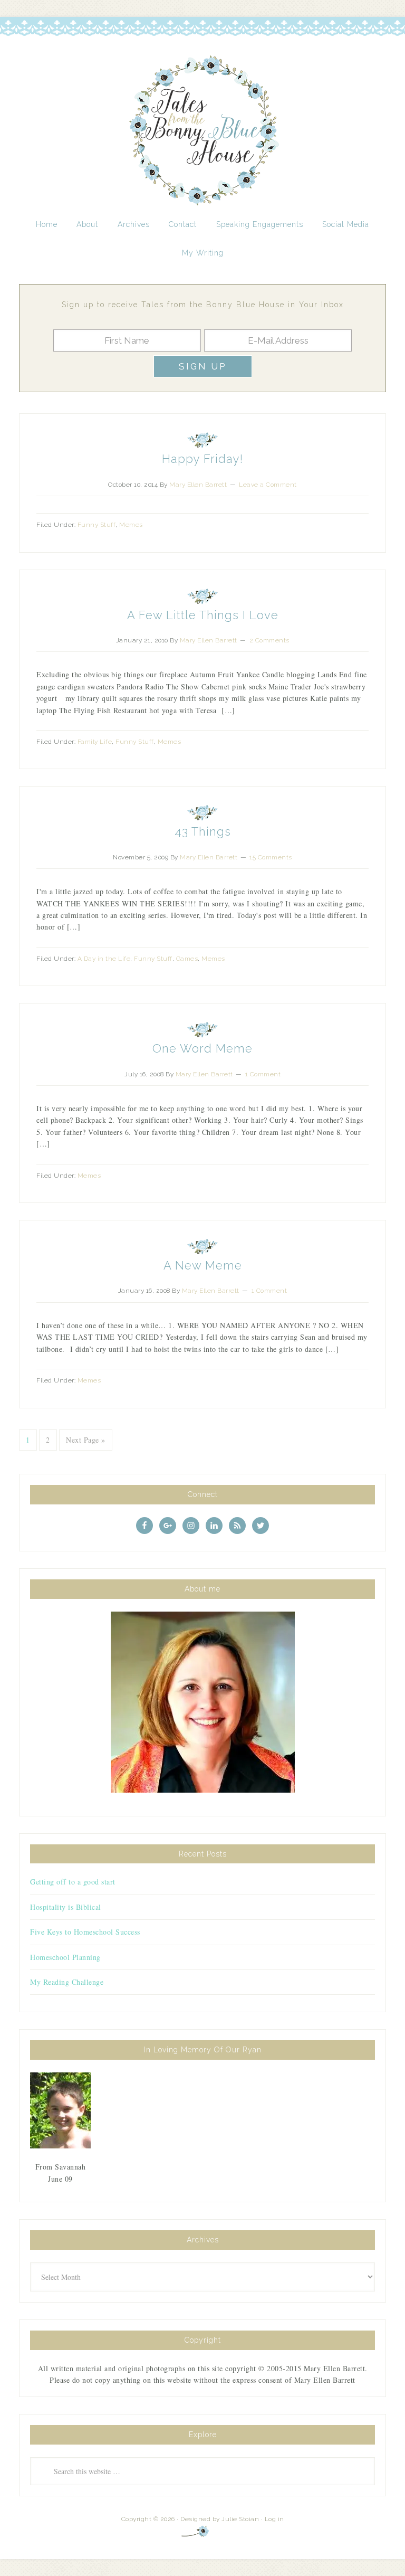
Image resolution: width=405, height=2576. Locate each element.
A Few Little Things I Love (203, 615)
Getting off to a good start (73, 1882)
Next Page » (86, 1440)
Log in (274, 2519)
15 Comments (271, 857)
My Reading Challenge (67, 1982)
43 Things (203, 831)
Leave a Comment (268, 485)
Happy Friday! (202, 459)
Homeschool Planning (65, 1957)
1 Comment (263, 1074)
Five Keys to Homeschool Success (85, 1932)
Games (187, 959)
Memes (131, 525)
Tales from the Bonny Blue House (202, 131)
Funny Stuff (97, 525)
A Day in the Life (104, 959)
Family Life (95, 742)
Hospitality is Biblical (66, 1907)
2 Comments (269, 640)
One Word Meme (202, 1048)
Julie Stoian (240, 2519)
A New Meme (203, 1265)
